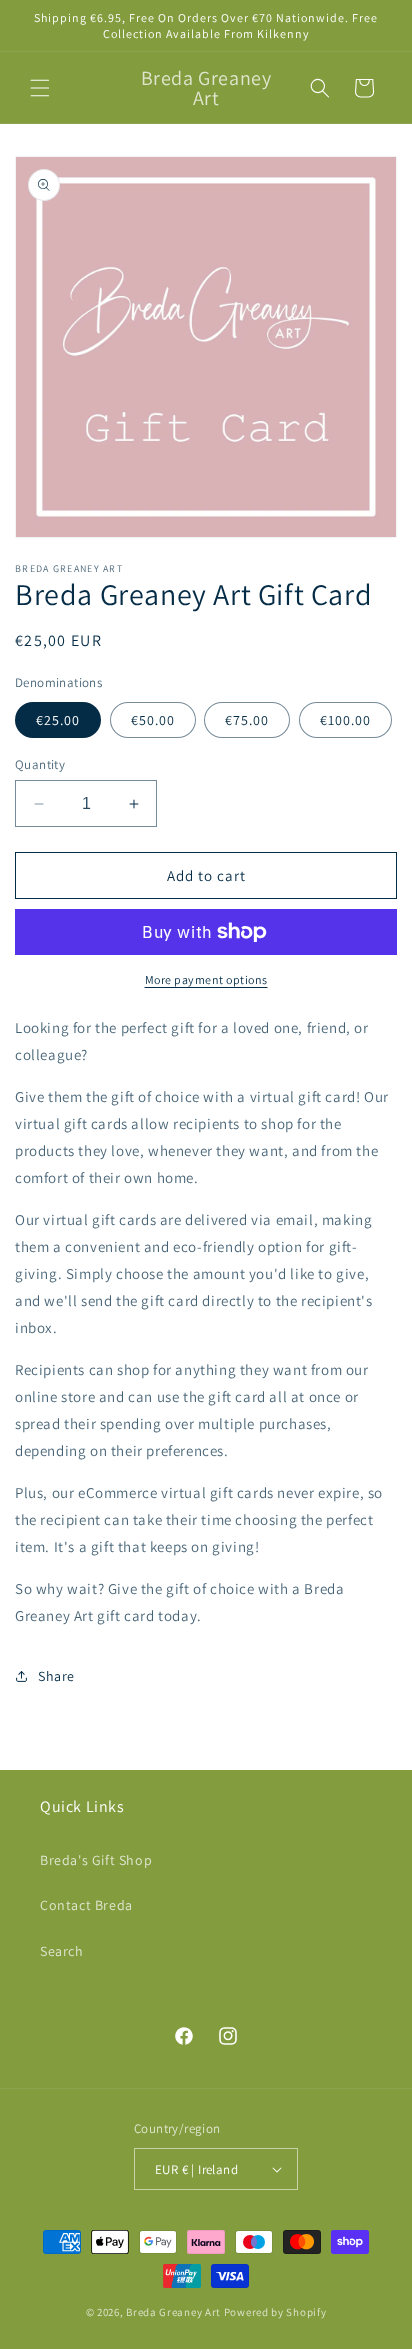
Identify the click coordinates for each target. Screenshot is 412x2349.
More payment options (206, 979)
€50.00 (153, 720)
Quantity (40, 764)
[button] (40, 88)
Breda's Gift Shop (96, 1860)
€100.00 (345, 720)
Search (62, 1951)
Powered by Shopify (275, 2312)
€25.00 (58, 720)
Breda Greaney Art (173, 2312)
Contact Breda (86, 1905)
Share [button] (56, 1676)
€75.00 (247, 720)
